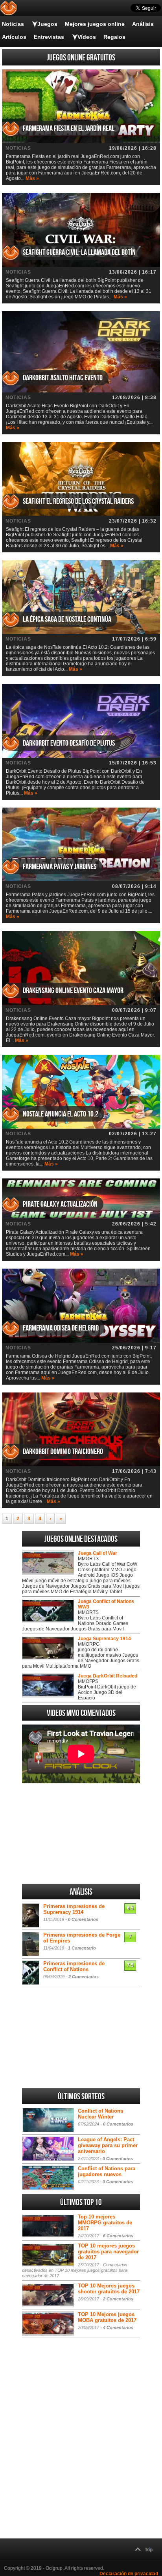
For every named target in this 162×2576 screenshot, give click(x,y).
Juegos (47, 24)
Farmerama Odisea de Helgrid (61, 1328)
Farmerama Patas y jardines (60, 867)
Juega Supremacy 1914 (104, 1639)
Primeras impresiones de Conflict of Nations (74, 1966)
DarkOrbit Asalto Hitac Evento (63, 378)
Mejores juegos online (95, 24)
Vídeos (87, 37)
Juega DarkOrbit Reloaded (108, 1676)
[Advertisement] (81, 1834)
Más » (32, 178)
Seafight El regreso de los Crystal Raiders (78, 501)
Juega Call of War (98, 1553)
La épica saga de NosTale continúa (67, 619)
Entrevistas (49, 37)
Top (149, 2550)
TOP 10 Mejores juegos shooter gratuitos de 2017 (109, 2289)
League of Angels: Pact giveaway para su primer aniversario (108, 2145)
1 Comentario (82, 1948)
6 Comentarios (118, 2236)
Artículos (14, 37)
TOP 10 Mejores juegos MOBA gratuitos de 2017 (107, 2317)
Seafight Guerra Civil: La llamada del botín (79, 252)
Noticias (13, 24)
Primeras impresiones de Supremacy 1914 (74, 1909)
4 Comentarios (118, 2327)
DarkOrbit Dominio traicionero (63, 1452)
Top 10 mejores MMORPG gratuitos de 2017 (105, 2223)
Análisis (143, 24)
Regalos (114, 37)
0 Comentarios (83, 1919)
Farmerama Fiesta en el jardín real (69, 129)
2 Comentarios (84, 1977)
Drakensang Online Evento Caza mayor (73, 991)
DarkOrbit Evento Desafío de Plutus (69, 743)
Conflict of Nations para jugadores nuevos (107, 2171)
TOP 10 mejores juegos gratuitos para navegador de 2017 (108, 2252)
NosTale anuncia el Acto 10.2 (61, 1114)
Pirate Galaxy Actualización (60, 1204)
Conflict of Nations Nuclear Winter (100, 2114)
